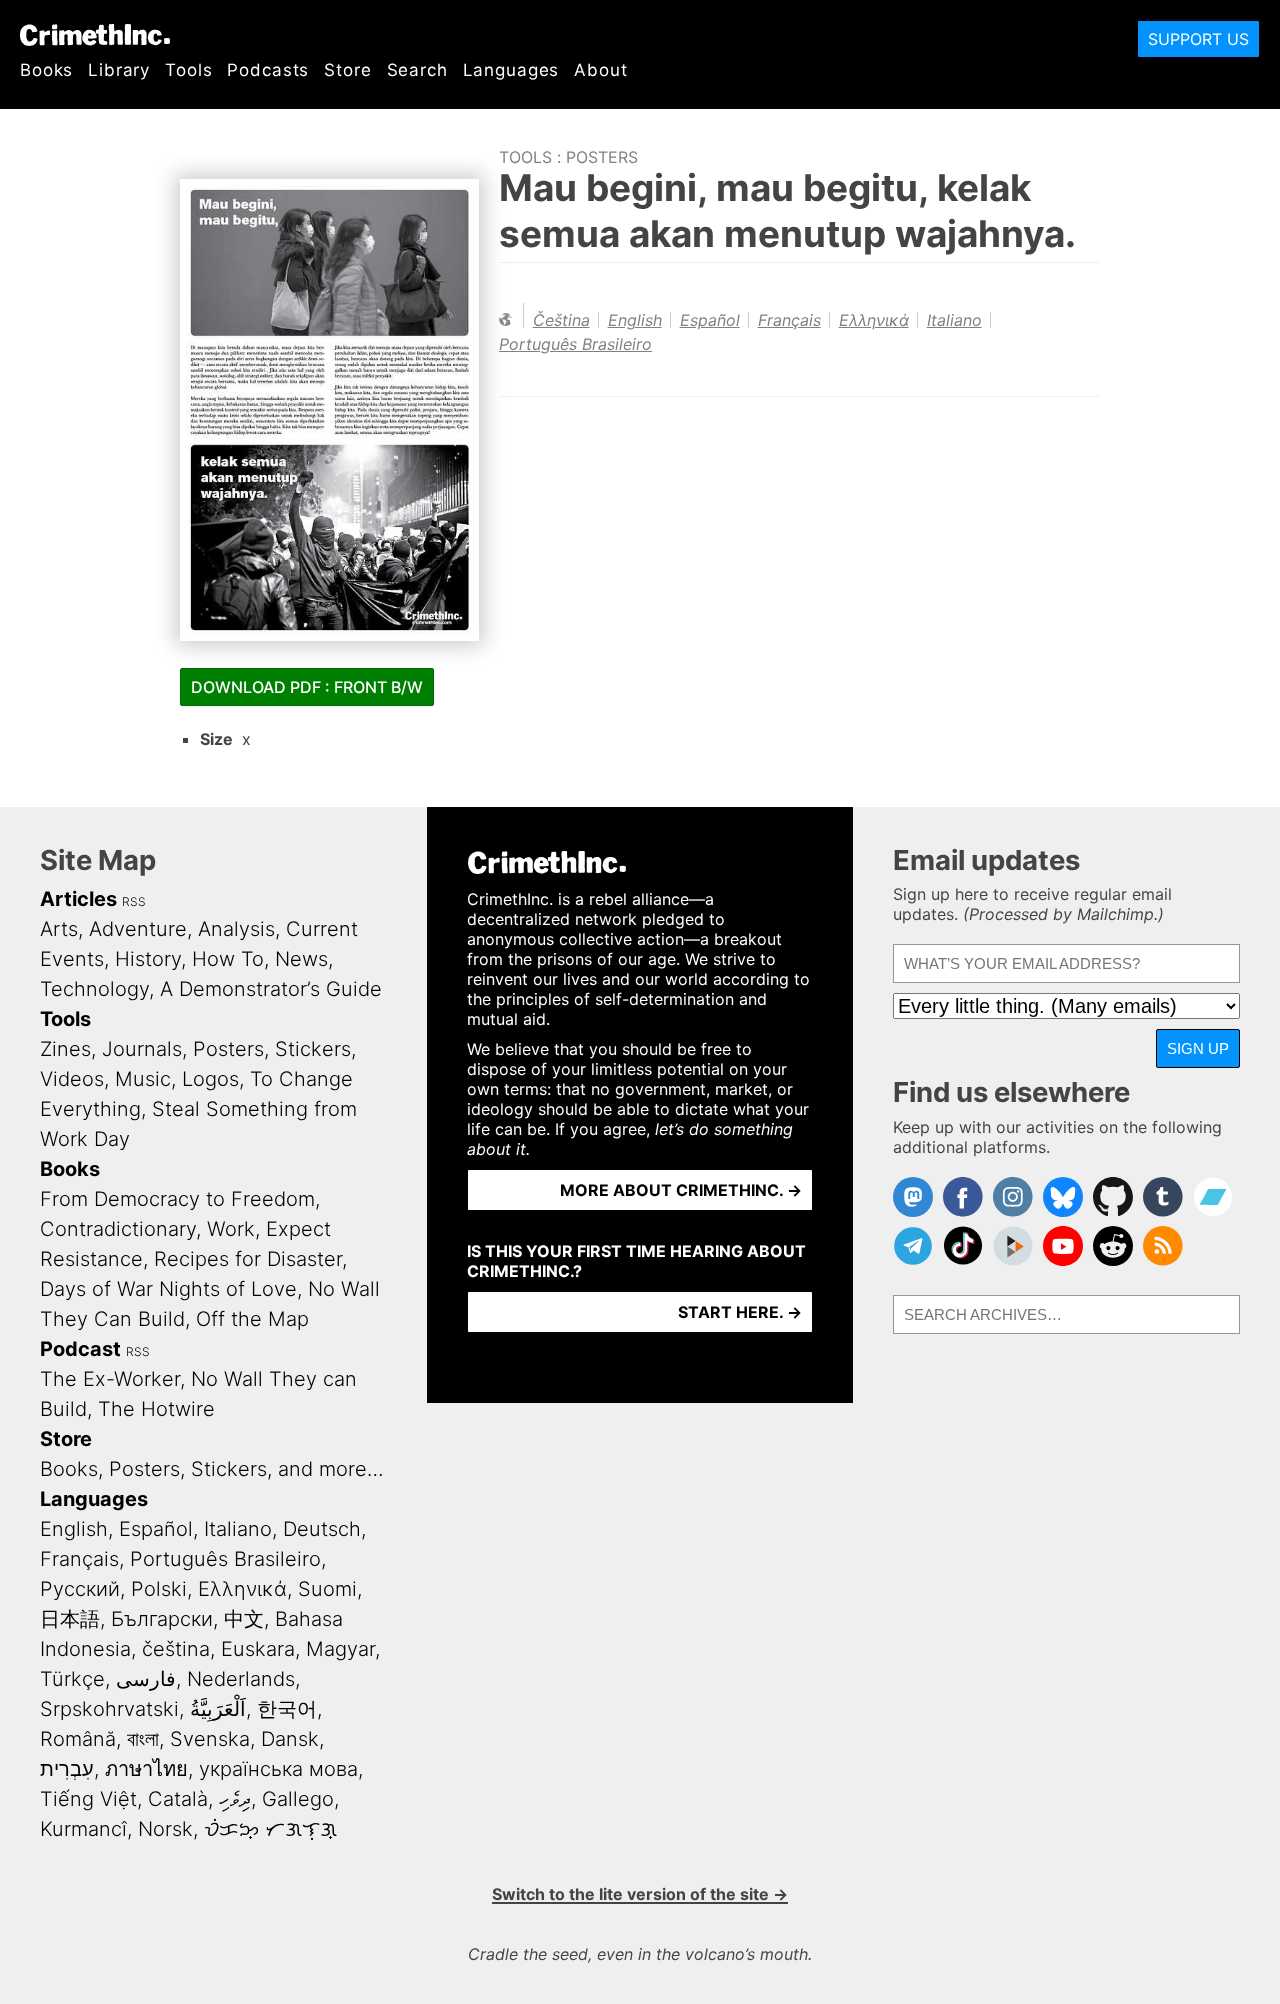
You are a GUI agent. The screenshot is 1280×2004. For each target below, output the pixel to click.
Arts (59, 929)
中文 (244, 1619)
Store (347, 70)
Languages (511, 70)
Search (417, 70)
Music (143, 1079)
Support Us (1198, 39)
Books (46, 70)
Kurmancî (83, 1829)
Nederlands (241, 1679)
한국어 (287, 1709)
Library (119, 70)
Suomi (327, 1589)
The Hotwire (156, 1409)
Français (789, 320)
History (148, 959)
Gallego (298, 1799)
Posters (602, 157)
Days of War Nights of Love (168, 1289)
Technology (94, 989)
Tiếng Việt (88, 1799)
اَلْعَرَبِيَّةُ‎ (218, 1709)
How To (228, 959)
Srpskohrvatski (109, 1709)
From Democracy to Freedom (177, 1199)
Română (78, 1739)
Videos (72, 1079)
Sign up (1198, 1048)
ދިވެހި (235, 1799)
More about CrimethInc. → (681, 1190)
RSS (134, 901)
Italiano (954, 320)
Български (162, 1619)
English (635, 320)
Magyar (340, 1649)
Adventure (138, 929)
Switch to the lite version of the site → (640, 1894)
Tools (188, 70)
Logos (210, 1079)
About (600, 70)
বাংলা (143, 1739)
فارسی (146, 1679)
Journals (142, 1049)
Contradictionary (118, 1229)
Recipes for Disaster (248, 1259)
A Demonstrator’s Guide (271, 989)
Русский (80, 1589)
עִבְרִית (67, 1769)
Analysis (236, 929)
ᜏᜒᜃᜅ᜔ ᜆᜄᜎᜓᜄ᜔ (270, 1829)
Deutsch (322, 1529)
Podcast (80, 1349)
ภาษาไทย (146, 1769)
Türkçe (72, 1679)
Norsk (165, 1829)
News (301, 959)
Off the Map (252, 1319)
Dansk (290, 1739)
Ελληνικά (874, 320)
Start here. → (740, 1312)
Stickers (313, 1049)
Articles (78, 899)
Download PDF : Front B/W (307, 687)
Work (231, 1229)
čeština (561, 320)
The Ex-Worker (110, 1379)
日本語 (70, 1619)
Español (710, 320)
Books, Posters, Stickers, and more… (212, 1469)
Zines (65, 1049)
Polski (159, 1589)
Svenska (210, 1739)
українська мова (278, 1769)
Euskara (258, 1649)
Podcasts (268, 70)
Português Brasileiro (575, 344)
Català (178, 1799)
